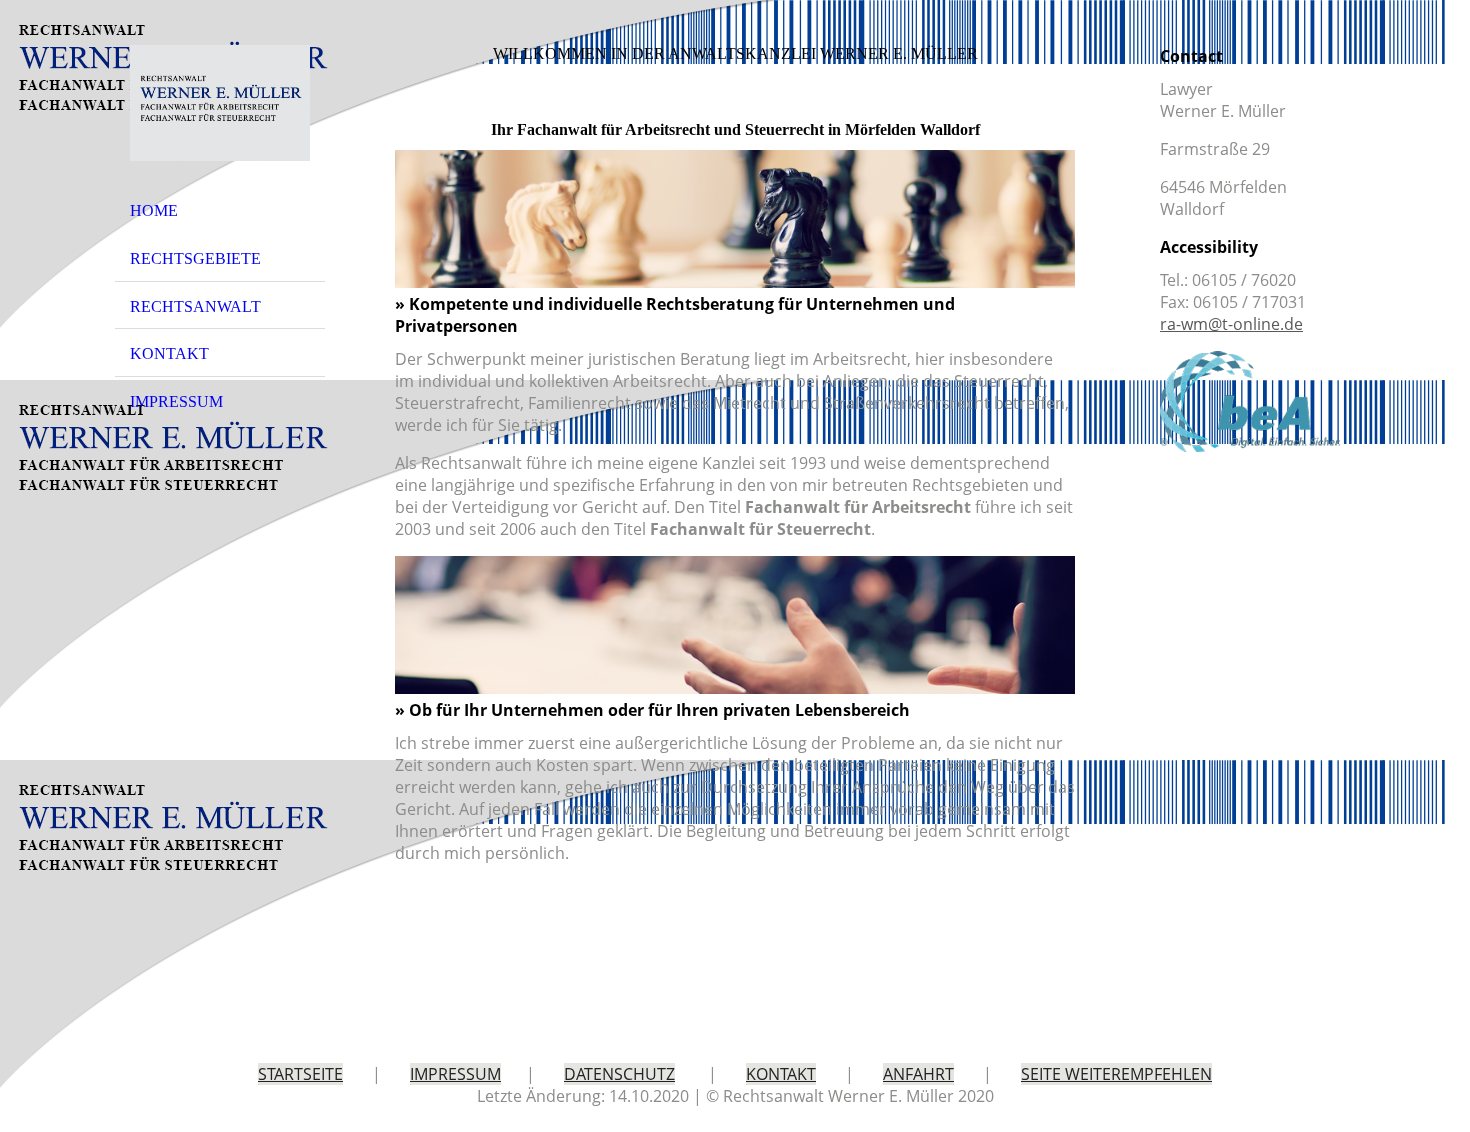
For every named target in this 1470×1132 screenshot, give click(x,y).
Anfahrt (918, 1074)
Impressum (455, 1074)
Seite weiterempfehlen (1116, 1074)
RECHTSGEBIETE (195, 258)
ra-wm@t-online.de (1231, 324)
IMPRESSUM (176, 401)
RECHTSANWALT (195, 306)
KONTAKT (169, 353)
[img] (220, 103)
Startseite (300, 1074)
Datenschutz (619, 1074)
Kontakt (781, 1074)
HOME (154, 210)
